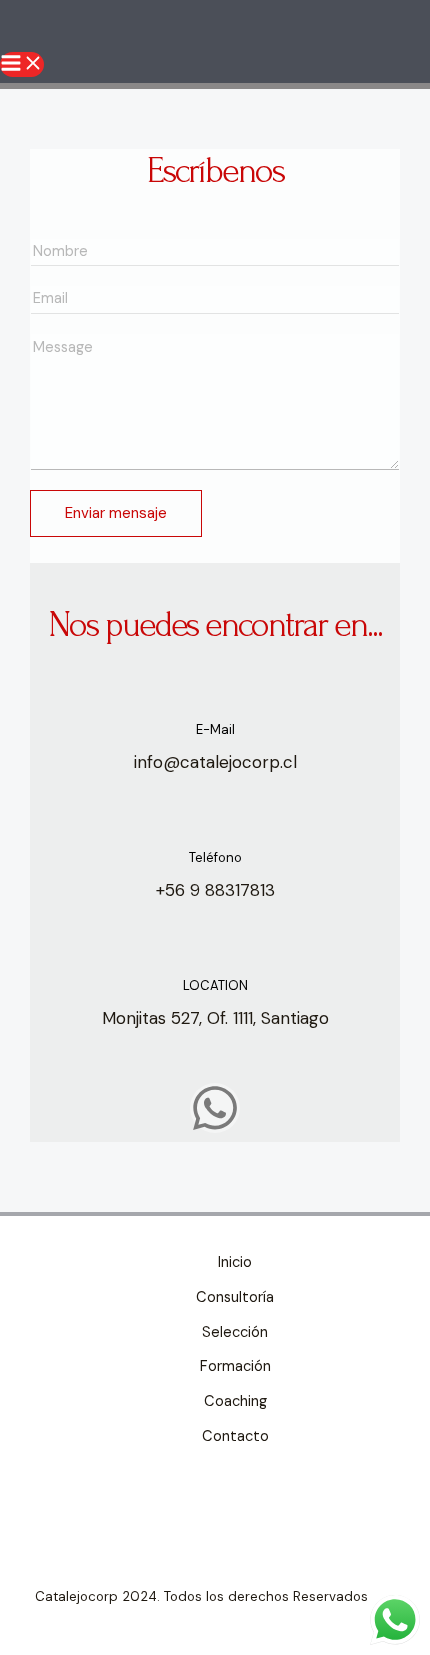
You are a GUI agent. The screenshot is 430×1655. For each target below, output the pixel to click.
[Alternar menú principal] (22, 64)
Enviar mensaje (116, 513)
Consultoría (235, 1297)
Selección (235, 1332)
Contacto (235, 1436)
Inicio (235, 1262)
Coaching (235, 1401)
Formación (235, 1366)
